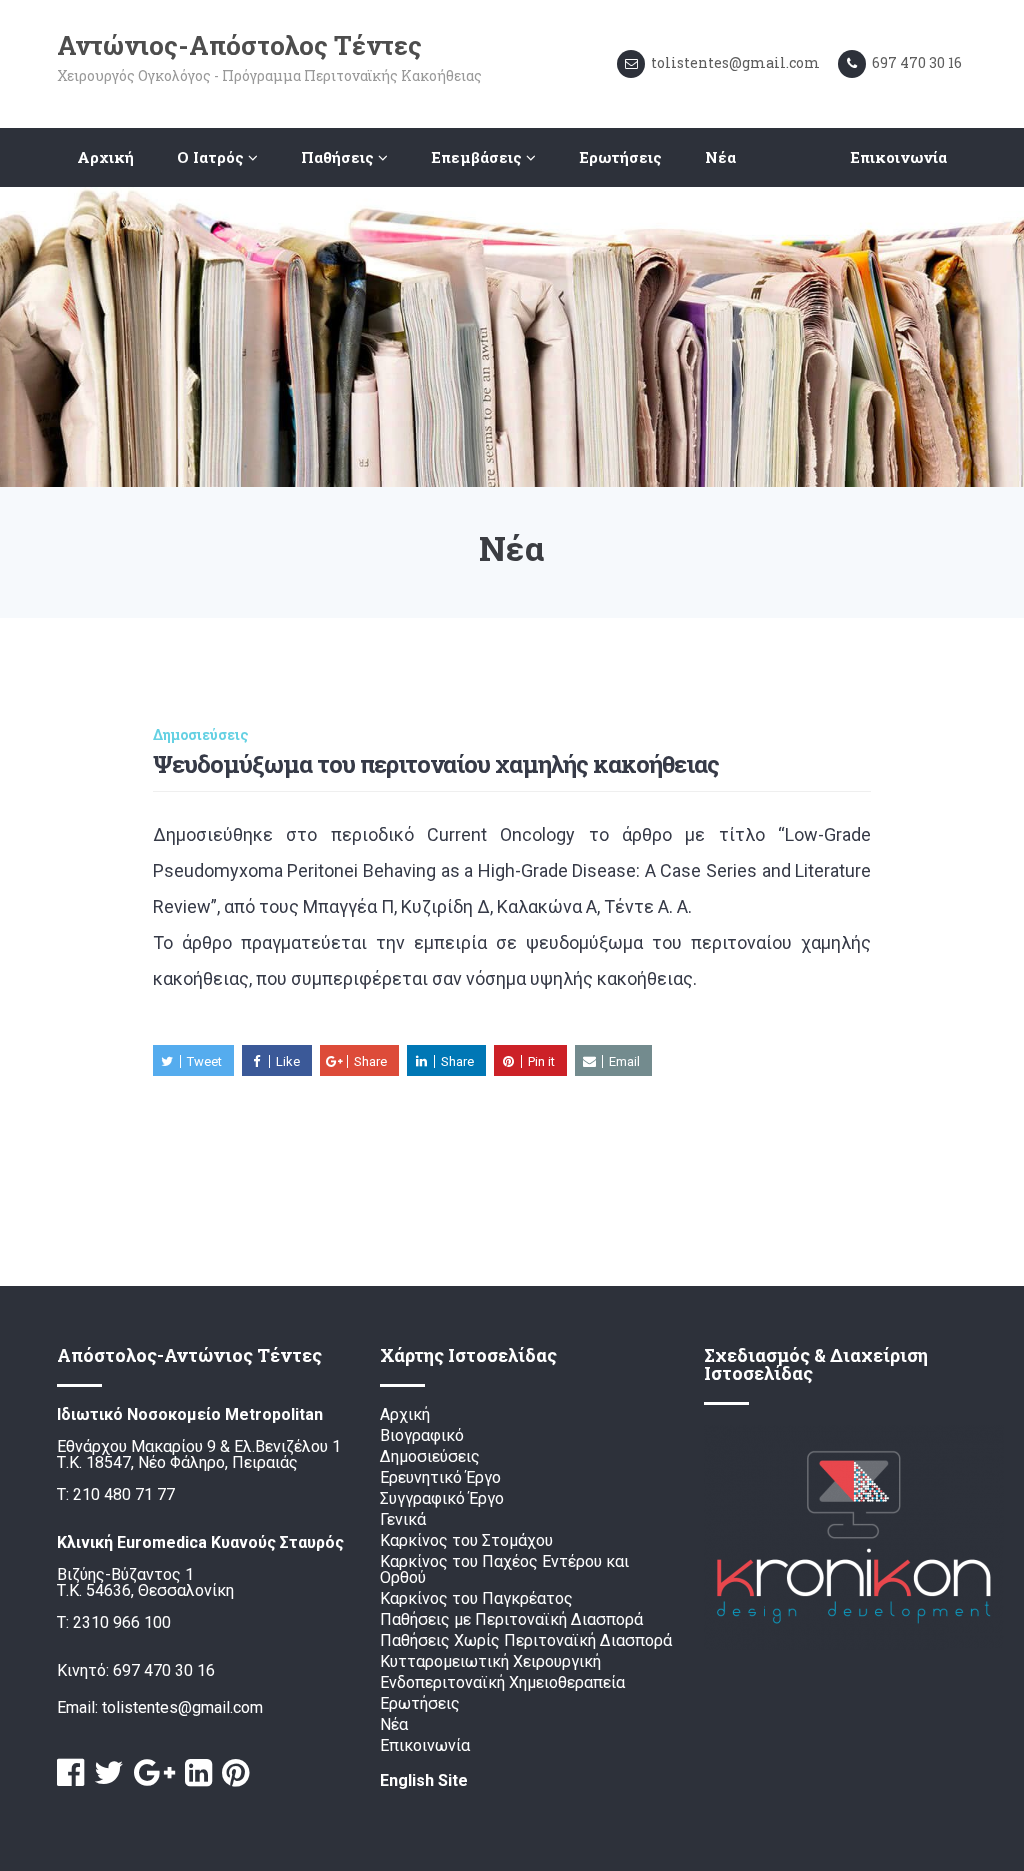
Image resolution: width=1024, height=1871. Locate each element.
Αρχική (105, 157)
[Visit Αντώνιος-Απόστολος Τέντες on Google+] (154, 1774)
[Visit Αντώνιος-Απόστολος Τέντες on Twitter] (109, 1774)
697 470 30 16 (164, 1671)
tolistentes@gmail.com (182, 1708)
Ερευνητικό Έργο (440, 1478)
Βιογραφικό (422, 1436)
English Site (424, 1781)
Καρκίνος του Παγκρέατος (476, 1599)
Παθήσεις (339, 157)
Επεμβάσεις (478, 157)
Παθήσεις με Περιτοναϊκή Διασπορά (511, 1620)
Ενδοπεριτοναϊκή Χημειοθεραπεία (502, 1683)
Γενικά (403, 1520)
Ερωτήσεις (620, 157)
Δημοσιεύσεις (200, 735)
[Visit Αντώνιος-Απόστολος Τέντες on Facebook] (70, 1774)
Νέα (720, 157)
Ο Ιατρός (212, 157)
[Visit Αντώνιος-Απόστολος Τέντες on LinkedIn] (198, 1774)
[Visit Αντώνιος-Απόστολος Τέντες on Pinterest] (235, 1774)
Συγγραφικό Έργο (442, 1499)
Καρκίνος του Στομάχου (466, 1541)
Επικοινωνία (898, 157)
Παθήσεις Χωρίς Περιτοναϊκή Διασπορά (526, 1641)
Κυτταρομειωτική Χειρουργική (490, 1662)
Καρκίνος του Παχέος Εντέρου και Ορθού (504, 1570)
